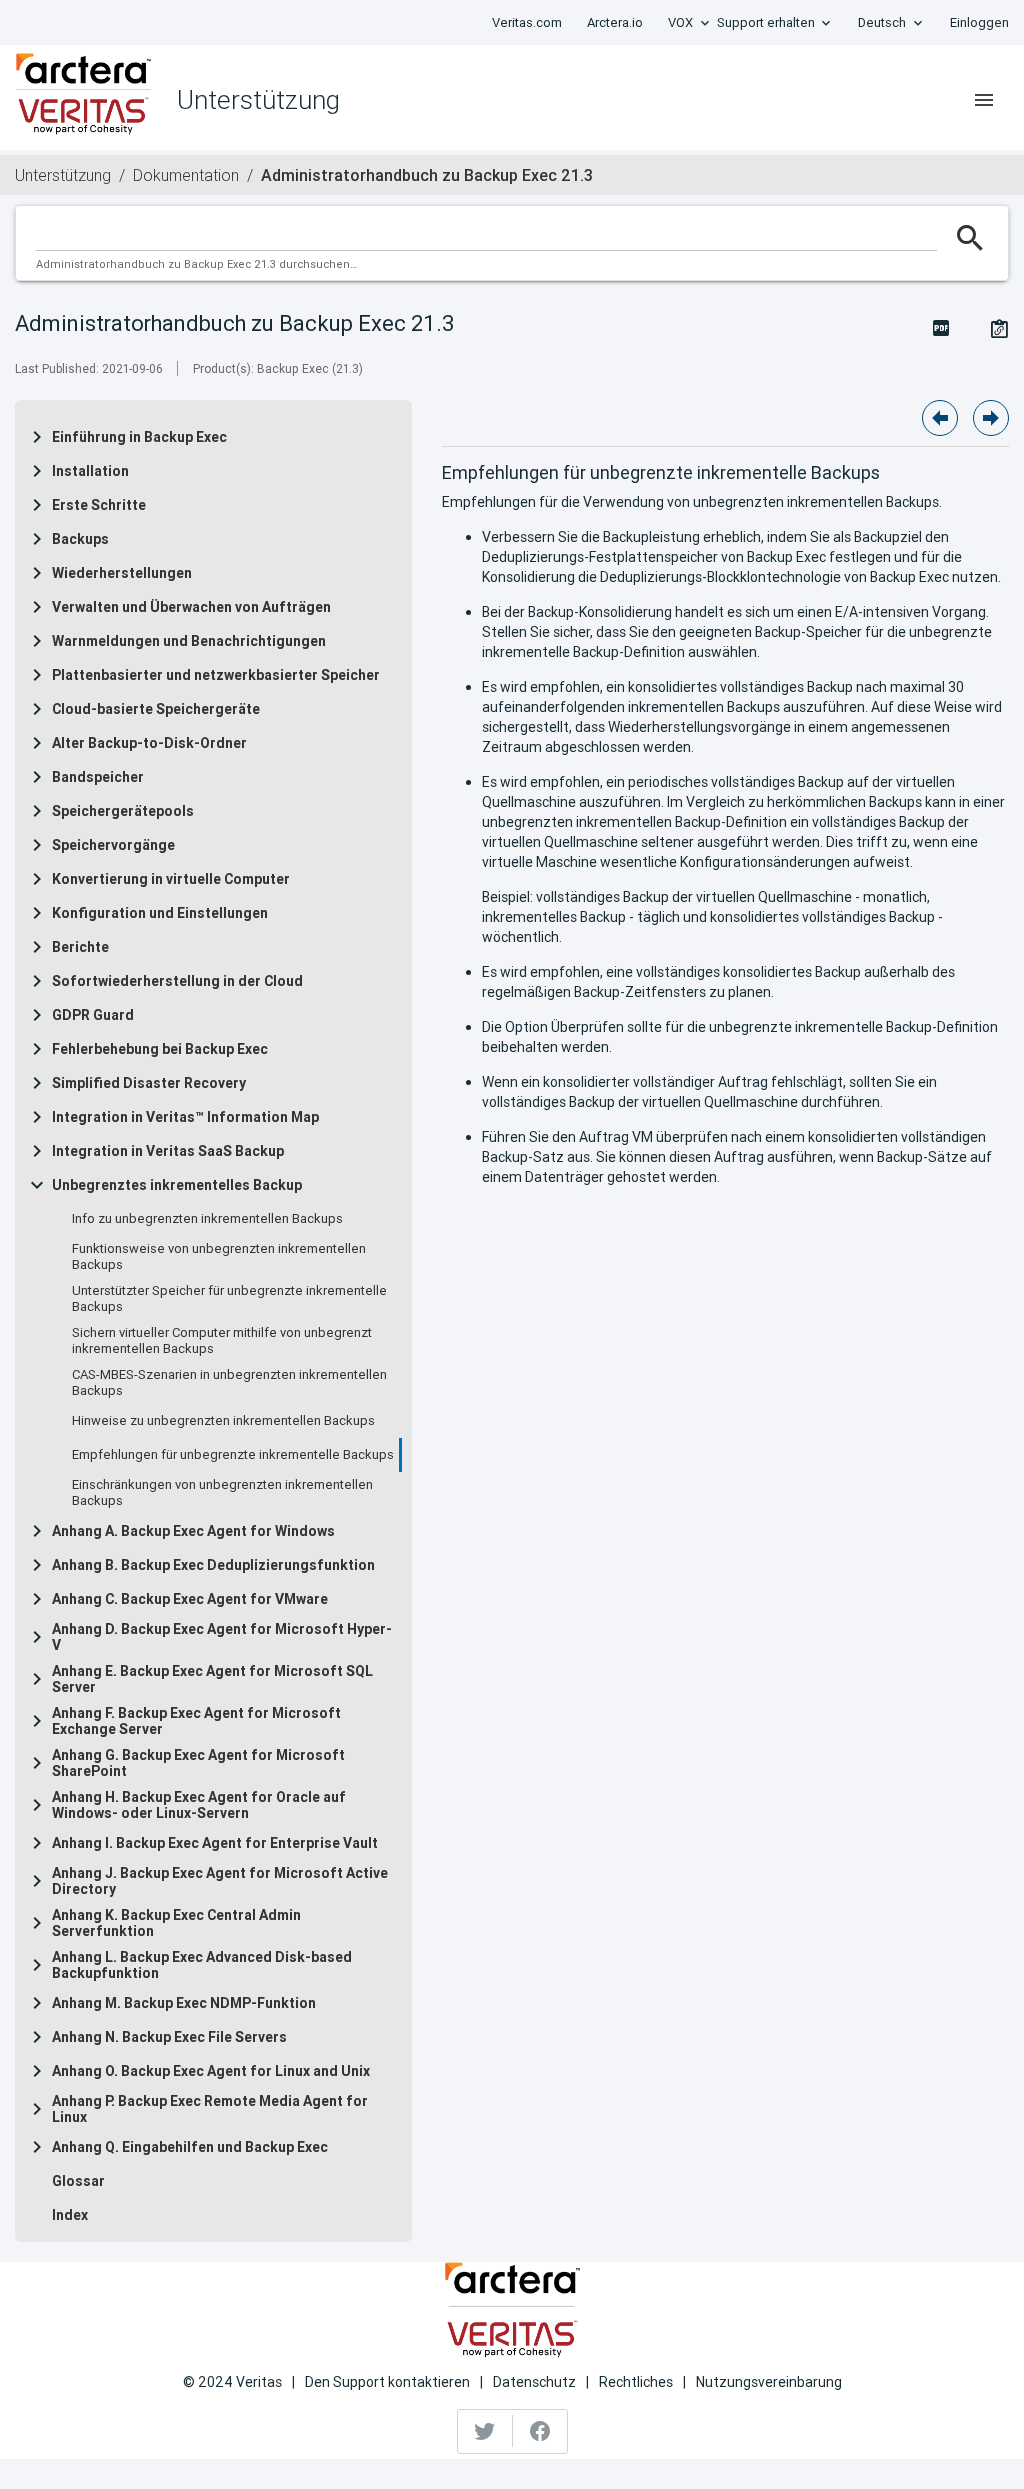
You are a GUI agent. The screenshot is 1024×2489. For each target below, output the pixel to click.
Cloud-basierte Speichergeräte (156, 709)
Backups (80, 539)
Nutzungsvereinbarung (769, 2382)
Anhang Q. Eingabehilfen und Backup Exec (190, 2147)
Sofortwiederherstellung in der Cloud (177, 981)
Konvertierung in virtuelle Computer (171, 879)
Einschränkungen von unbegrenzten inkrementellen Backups (222, 1493)
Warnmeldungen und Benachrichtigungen (189, 641)
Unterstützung (63, 175)
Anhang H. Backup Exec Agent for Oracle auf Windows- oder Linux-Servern (199, 1805)
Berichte (80, 947)
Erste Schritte (99, 505)
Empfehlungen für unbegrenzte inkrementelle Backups (233, 1455)
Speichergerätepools (123, 811)
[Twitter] (485, 2431)
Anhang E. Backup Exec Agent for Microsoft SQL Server (212, 1679)
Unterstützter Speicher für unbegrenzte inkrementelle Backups (229, 1299)
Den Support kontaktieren (387, 2382)
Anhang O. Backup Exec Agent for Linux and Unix (211, 2071)
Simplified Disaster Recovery (149, 1083)
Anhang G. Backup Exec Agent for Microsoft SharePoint (198, 1763)
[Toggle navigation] (984, 100)
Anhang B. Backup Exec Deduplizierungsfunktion (213, 1565)
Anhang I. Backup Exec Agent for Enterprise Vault (215, 1843)
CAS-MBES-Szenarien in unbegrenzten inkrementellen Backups (229, 1383)
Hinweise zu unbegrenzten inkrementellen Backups (223, 1421)
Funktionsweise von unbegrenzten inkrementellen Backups (219, 1257)
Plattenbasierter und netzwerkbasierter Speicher (216, 675)
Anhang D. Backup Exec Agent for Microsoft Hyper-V (222, 1637)
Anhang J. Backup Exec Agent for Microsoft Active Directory (220, 1881)
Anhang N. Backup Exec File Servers (169, 2037)
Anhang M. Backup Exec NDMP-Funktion (184, 2003)
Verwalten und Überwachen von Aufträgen (191, 607)
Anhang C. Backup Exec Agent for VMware (190, 1599)
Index (70, 2215)
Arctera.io (615, 22)
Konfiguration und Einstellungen (160, 913)
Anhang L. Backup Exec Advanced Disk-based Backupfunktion (202, 1965)
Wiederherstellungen (122, 573)
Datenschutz (534, 2382)
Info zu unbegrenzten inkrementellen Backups (207, 1219)
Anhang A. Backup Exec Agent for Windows (193, 1531)
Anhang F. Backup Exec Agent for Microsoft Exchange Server (196, 1721)
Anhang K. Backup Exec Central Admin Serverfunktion (176, 1923)
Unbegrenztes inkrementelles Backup (177, 1185)
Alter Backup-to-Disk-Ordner (149, 743)
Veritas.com (527, 22)
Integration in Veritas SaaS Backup (168, 1151)
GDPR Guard (93, 1015)
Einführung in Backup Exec (139, 437)
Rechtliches (636, 2382)
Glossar (78, 2181)
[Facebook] (540, 2431)
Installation (90, 471)
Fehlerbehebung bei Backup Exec (160, 1049)
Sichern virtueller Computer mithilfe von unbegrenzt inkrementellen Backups (222, 1341)
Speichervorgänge (113, 845)
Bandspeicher (98, 777)
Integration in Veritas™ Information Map (185, 1117)
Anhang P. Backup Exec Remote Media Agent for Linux (210, 2109)
